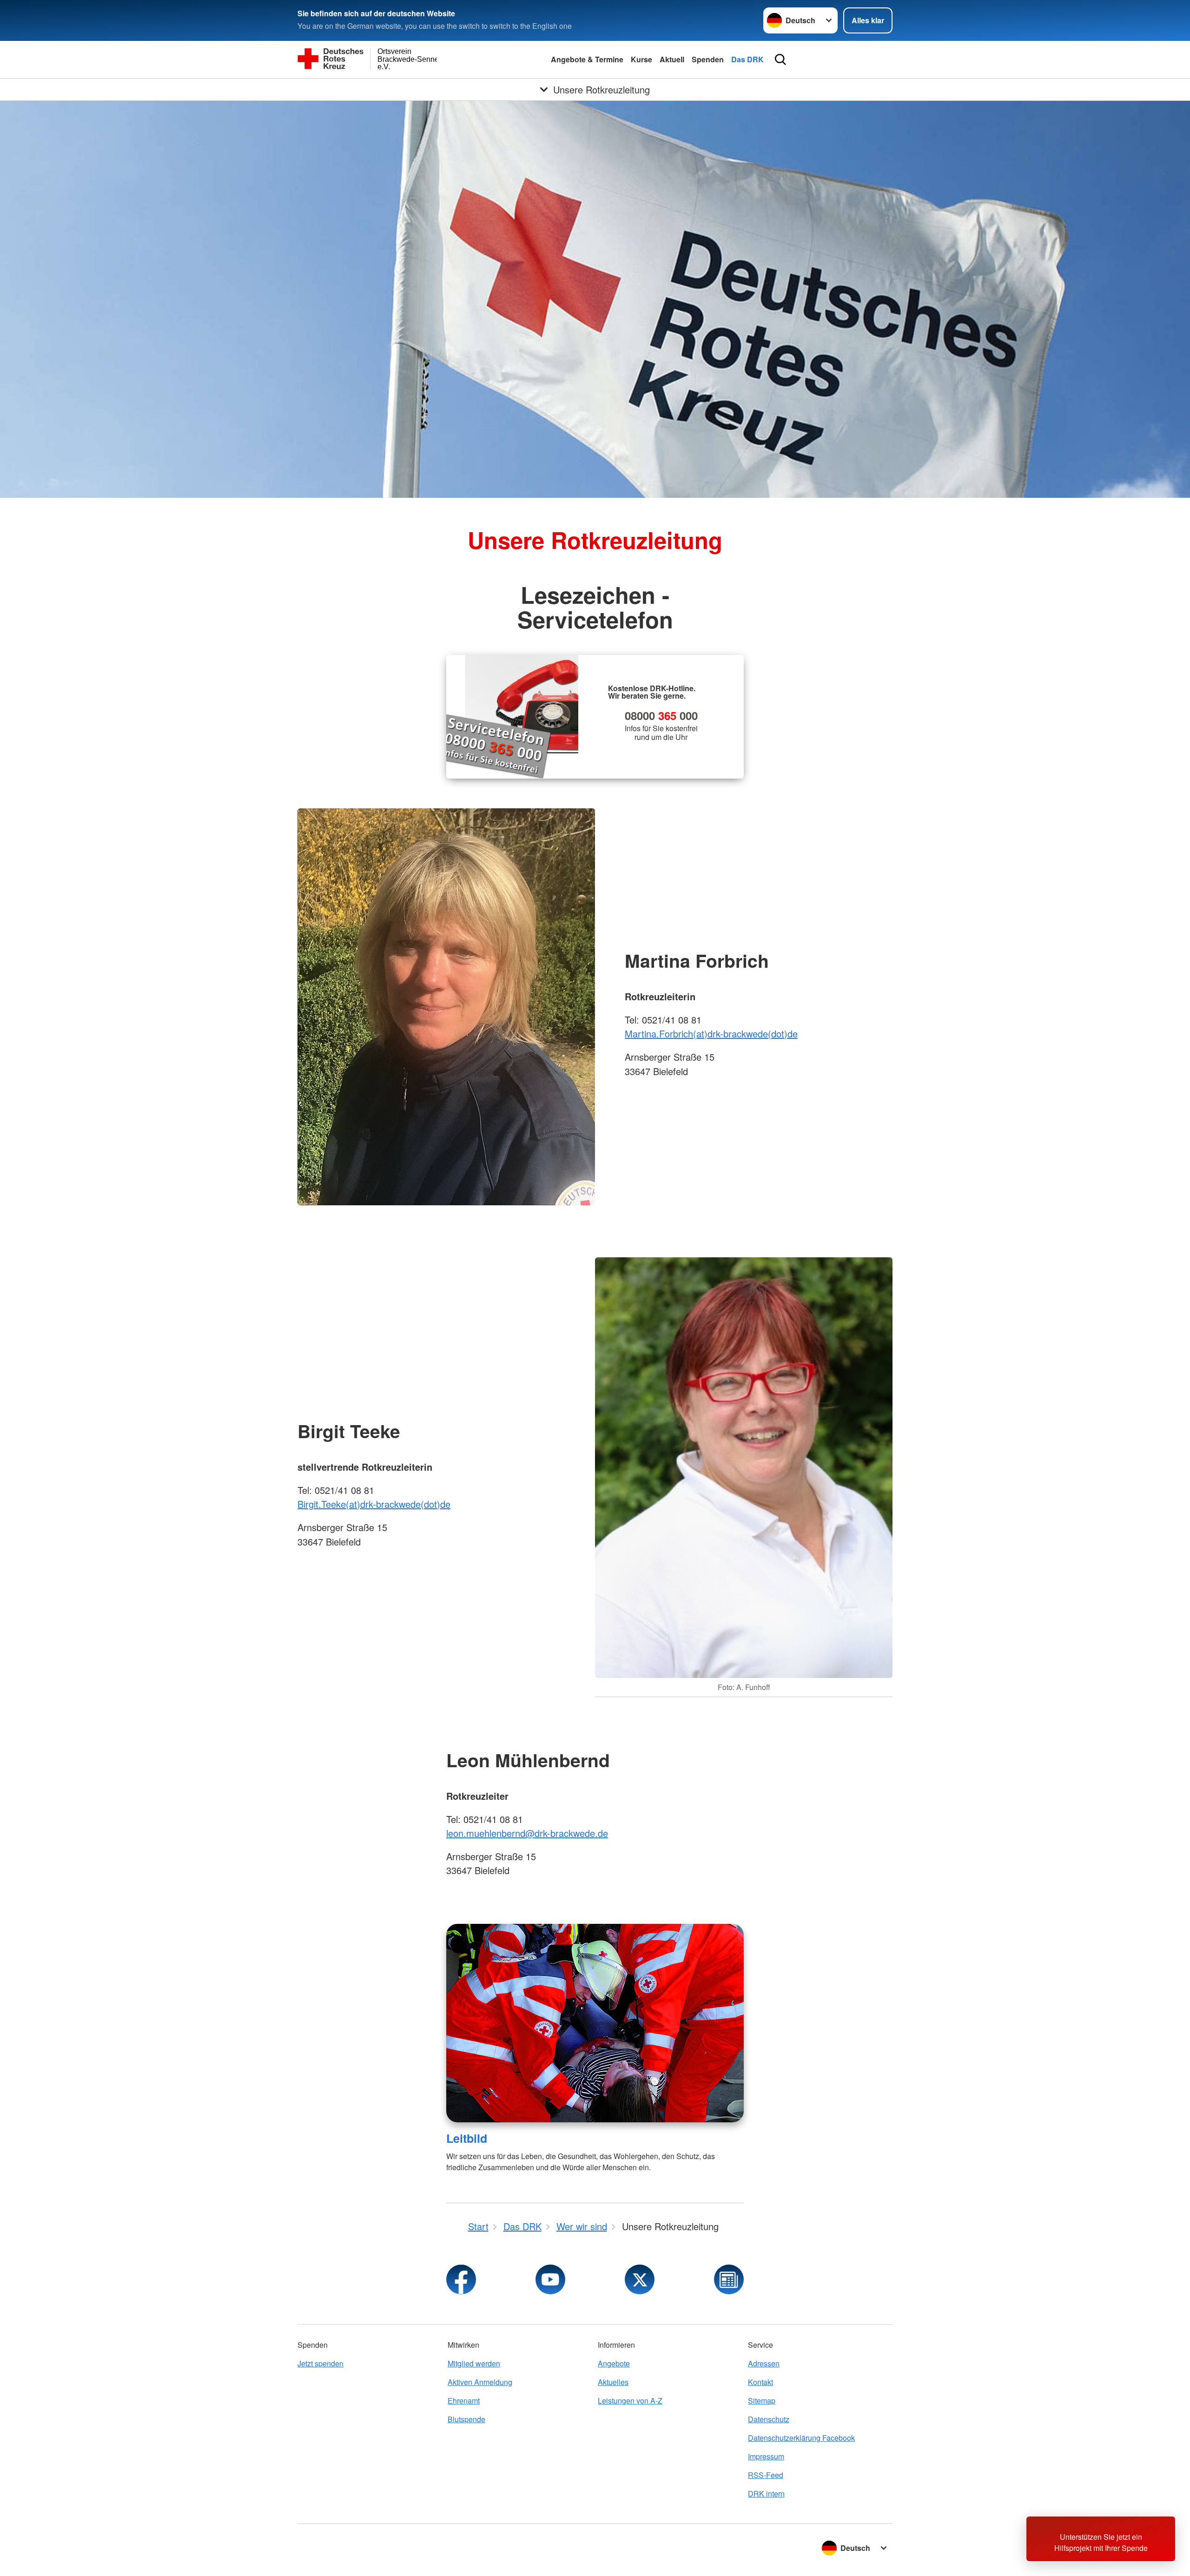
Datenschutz (769, 2419)
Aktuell (672, 59)
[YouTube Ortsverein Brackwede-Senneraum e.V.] (550, 2279)
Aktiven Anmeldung (480, 2382)
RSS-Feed (766, 2475)
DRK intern (766, 2493)
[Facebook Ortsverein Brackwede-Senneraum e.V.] (461, 2279)
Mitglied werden (474, 2363)
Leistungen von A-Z (630, 2401)
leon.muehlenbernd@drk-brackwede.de (527, 1833)
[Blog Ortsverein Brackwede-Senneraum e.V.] (729, 2279)
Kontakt (760, 2382)
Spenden (708, 59)
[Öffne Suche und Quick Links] (780, 59)
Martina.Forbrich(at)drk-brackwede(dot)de (711, 1034)
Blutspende (466, 2419)
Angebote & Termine (587, 59)
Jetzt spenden (321, 2363)
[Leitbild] (595, 2023)
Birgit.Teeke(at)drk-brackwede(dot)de (374, 1504)
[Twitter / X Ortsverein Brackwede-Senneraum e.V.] (640, 2279)
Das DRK (747, 59)
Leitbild (467, 2138)
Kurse (641, 59)
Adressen (764, 2363)
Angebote (614, 2363)
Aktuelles (613, 2382)
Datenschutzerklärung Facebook (801, 2438)
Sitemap (762, 2401)
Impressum (766, 2456)
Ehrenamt (464, 2401)
